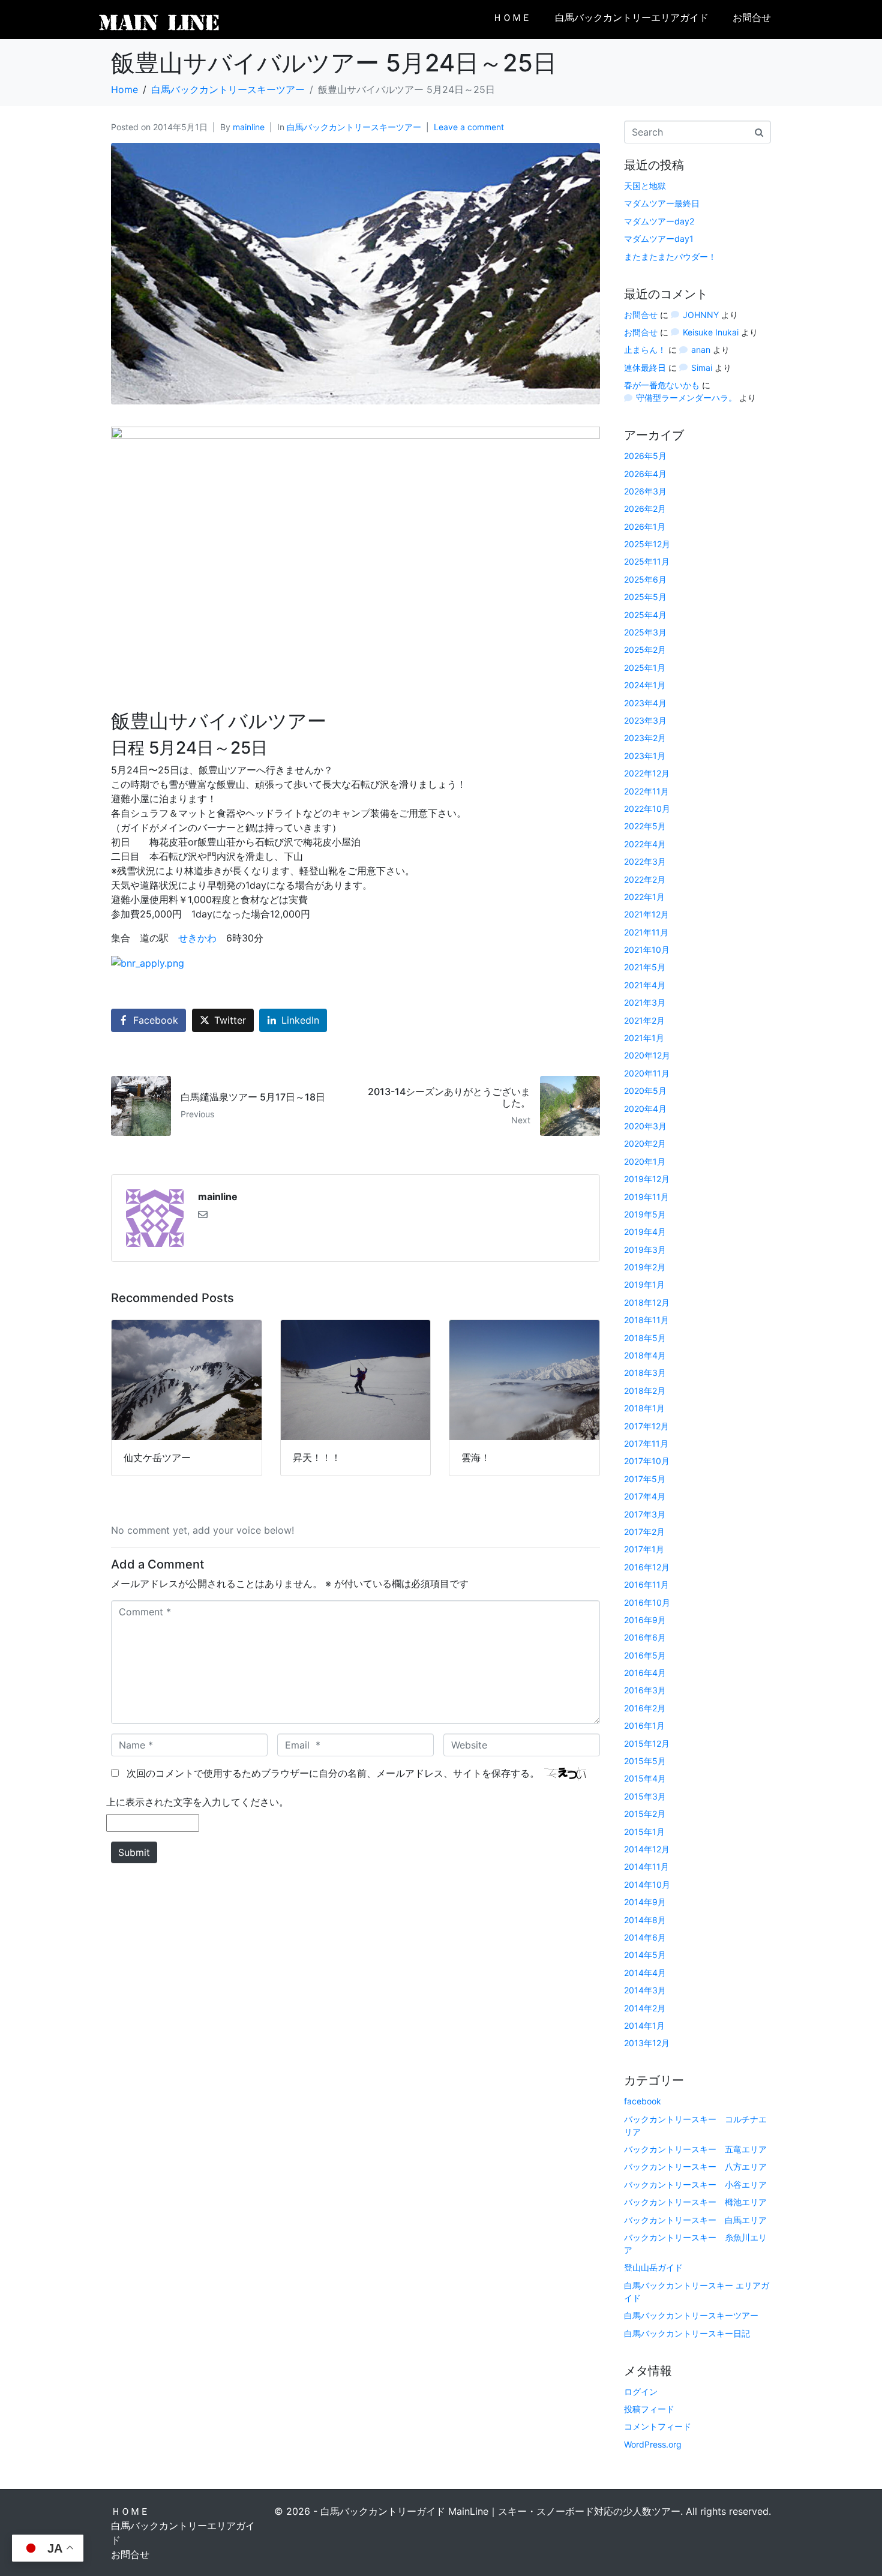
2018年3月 (645, 1373)
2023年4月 (645, 703)
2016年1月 (644, 1725)
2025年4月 (645, 615)
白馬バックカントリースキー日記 (687, 2333)
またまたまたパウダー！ (670, 257)
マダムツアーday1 (659, 239)
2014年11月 (646, 1866)
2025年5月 (645, 597)
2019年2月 (645, 1267)
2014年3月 (645, 1990)
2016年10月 (647, 1602)
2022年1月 (644, 897)
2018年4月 (645, 1355)
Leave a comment (469, 127)
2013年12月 (647, 2043)
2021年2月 (644, 1020)
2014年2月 (645, 2008)
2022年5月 (645, 826)
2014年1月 (644, 2025)
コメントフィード (658, 2426)
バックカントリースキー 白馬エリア (695, 2220)
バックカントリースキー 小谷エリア (695, 2184)
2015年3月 (645, 1796)
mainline (249, 127)
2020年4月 (645, 1109)
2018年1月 (644, 1408)
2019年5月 (645, 1214)
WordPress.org (653, 2444)
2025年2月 (645, 650)
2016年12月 (647, 1567)
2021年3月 (645, 1002)
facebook (643, 2101)
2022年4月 (645, 844)
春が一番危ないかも (662, 385)
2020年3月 (645, 1126)
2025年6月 (645, 579)
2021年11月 (646, 932)
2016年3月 (645, 1690)
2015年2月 (645, 1814)
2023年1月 (645, 756)
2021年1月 (644, 1038)
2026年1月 (645, 527)
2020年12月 (647, 1055)
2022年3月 (645, 861)
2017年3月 (645, 1514)
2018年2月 (645, 1391)
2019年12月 (647, 1179)
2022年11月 (646, 791)
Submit (134, 1852)
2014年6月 (645, 1937)
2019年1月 (644, 1284)
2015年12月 (647, 1743)
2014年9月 (645, 1902)
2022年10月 (647, 809)
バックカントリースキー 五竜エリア (695, 2149)
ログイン (641, 2391)
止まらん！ (645, 350)
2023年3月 (645, 720)
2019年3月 (645, 1250)
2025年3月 (645, 632)
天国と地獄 (645, 186)
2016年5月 (645, 1655)
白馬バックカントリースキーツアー (354, 127)
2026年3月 (645, 491)
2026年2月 (645, 509)
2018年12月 (647, 1302)
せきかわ (197, 938)
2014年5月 (645, 1955)
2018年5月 (645, 1338)
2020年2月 (645, 1143)
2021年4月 (645, 985)
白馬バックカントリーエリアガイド (632, 18)
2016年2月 (645, 1708)
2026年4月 (645, 474)
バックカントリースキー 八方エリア (695, 2166)
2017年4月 (645, 1496)
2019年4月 (645, 1232)
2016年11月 (646, 1584)
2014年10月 (647, 1884)
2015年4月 (645, 1778)
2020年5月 (645, 1091)
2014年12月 (647, 1849)
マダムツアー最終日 (662, 203)
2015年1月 (644, 1832)
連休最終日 (645, 368)
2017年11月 (646, 1443)
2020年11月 (647, 1073)
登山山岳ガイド (653, 2267)
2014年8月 (645, 1920)
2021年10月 (647, 950)
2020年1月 (645, 1161)
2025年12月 (647, 544)
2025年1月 (645, 668)
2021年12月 (646, 914)
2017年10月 (647, 1461)
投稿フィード (649, 2409)
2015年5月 (645, 1761)
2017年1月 (644, 1549)
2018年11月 (646, 1320)
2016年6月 (645, 1637)
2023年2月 (645, 738)
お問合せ (752, 18)
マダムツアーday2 (659, 221)
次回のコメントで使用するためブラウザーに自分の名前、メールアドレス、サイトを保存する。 (333, 1773)
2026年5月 (645, 456)
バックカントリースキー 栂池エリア (695, 2202)
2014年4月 (645, 1973)
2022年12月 (647, 773)
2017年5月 (645, 1479)
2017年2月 (644, 1532)
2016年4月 (645, 1673)
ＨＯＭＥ (512, 18)
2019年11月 (646, 1197)
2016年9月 (645, 1620)
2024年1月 (645, 685)
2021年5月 (645, 967)
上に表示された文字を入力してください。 (197, 1802)
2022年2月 (645, 879)
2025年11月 (647, 561)
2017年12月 (646, 1426)
